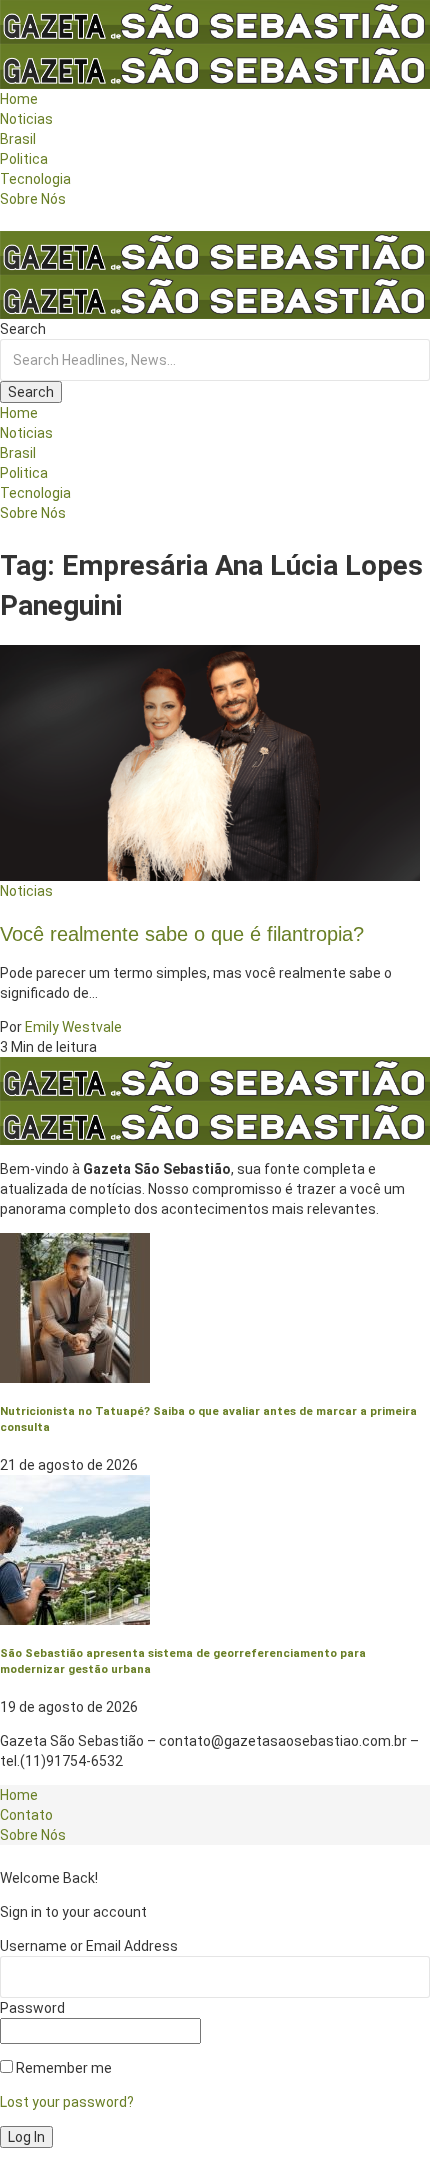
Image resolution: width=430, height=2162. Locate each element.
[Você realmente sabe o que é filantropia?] (210, 761)
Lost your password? (67, 2102)
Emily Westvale (73, 1027)
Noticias (26, 891)
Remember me (62, 2068)
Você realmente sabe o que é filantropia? (182, 934)
